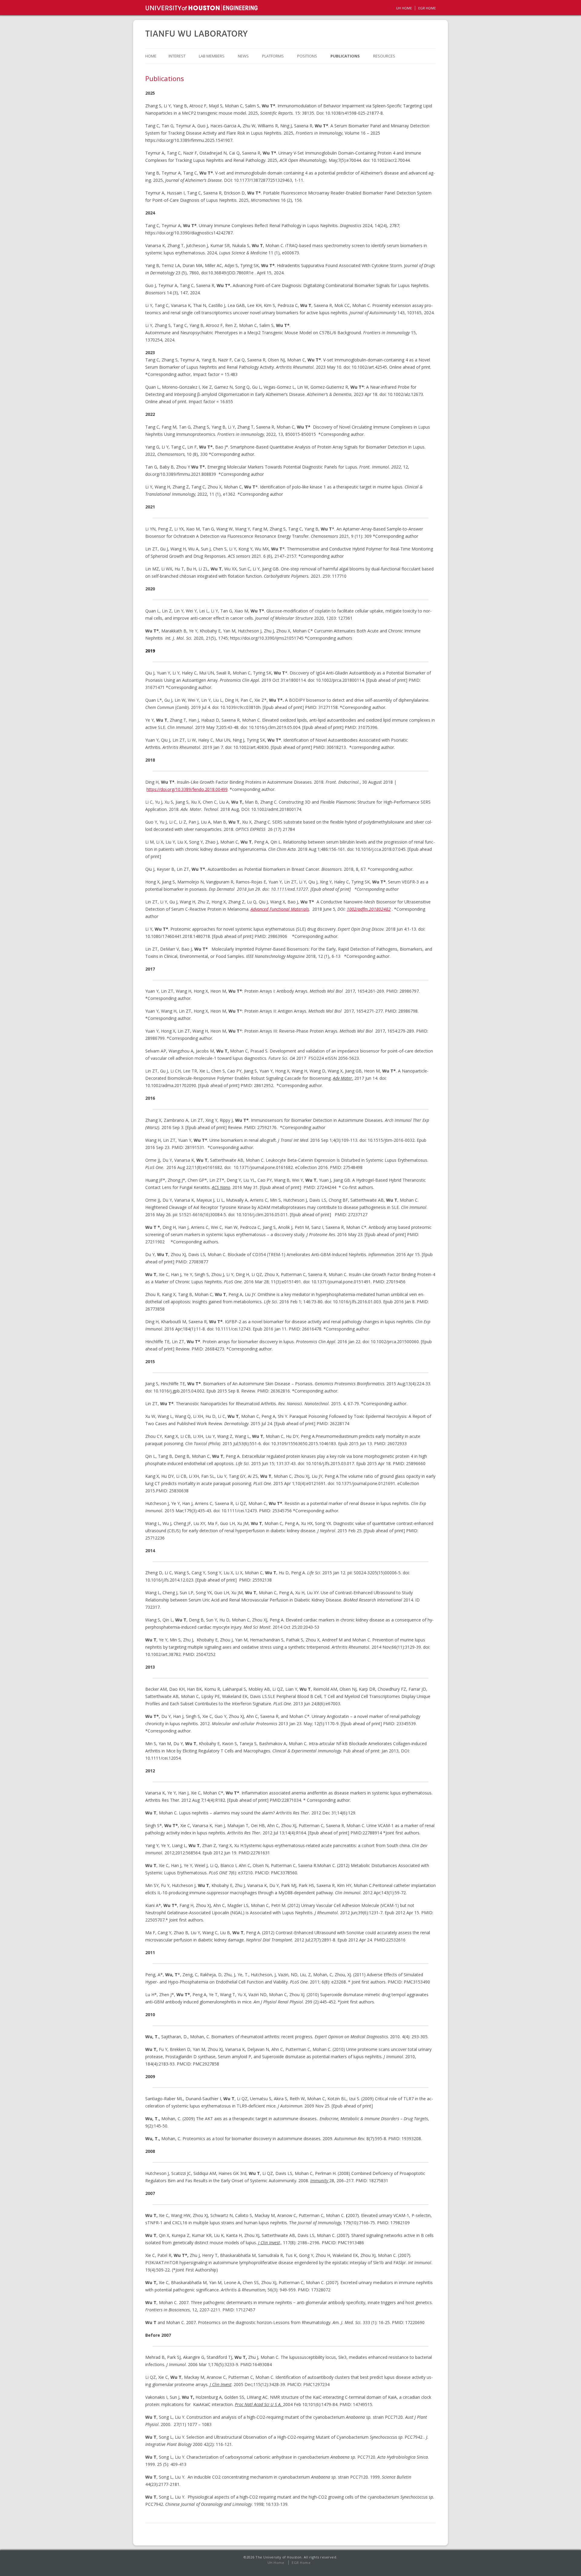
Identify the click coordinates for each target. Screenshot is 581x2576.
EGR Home (301, 2563)
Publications (345, 56)
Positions (307, 56)
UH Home (404, 8)
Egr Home (427, 8)
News (243, 56)
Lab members (212, 56)
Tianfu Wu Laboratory (197, 34)
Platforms (273, 56)
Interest (177, 56)
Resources (384, 56)
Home (151, 56)
